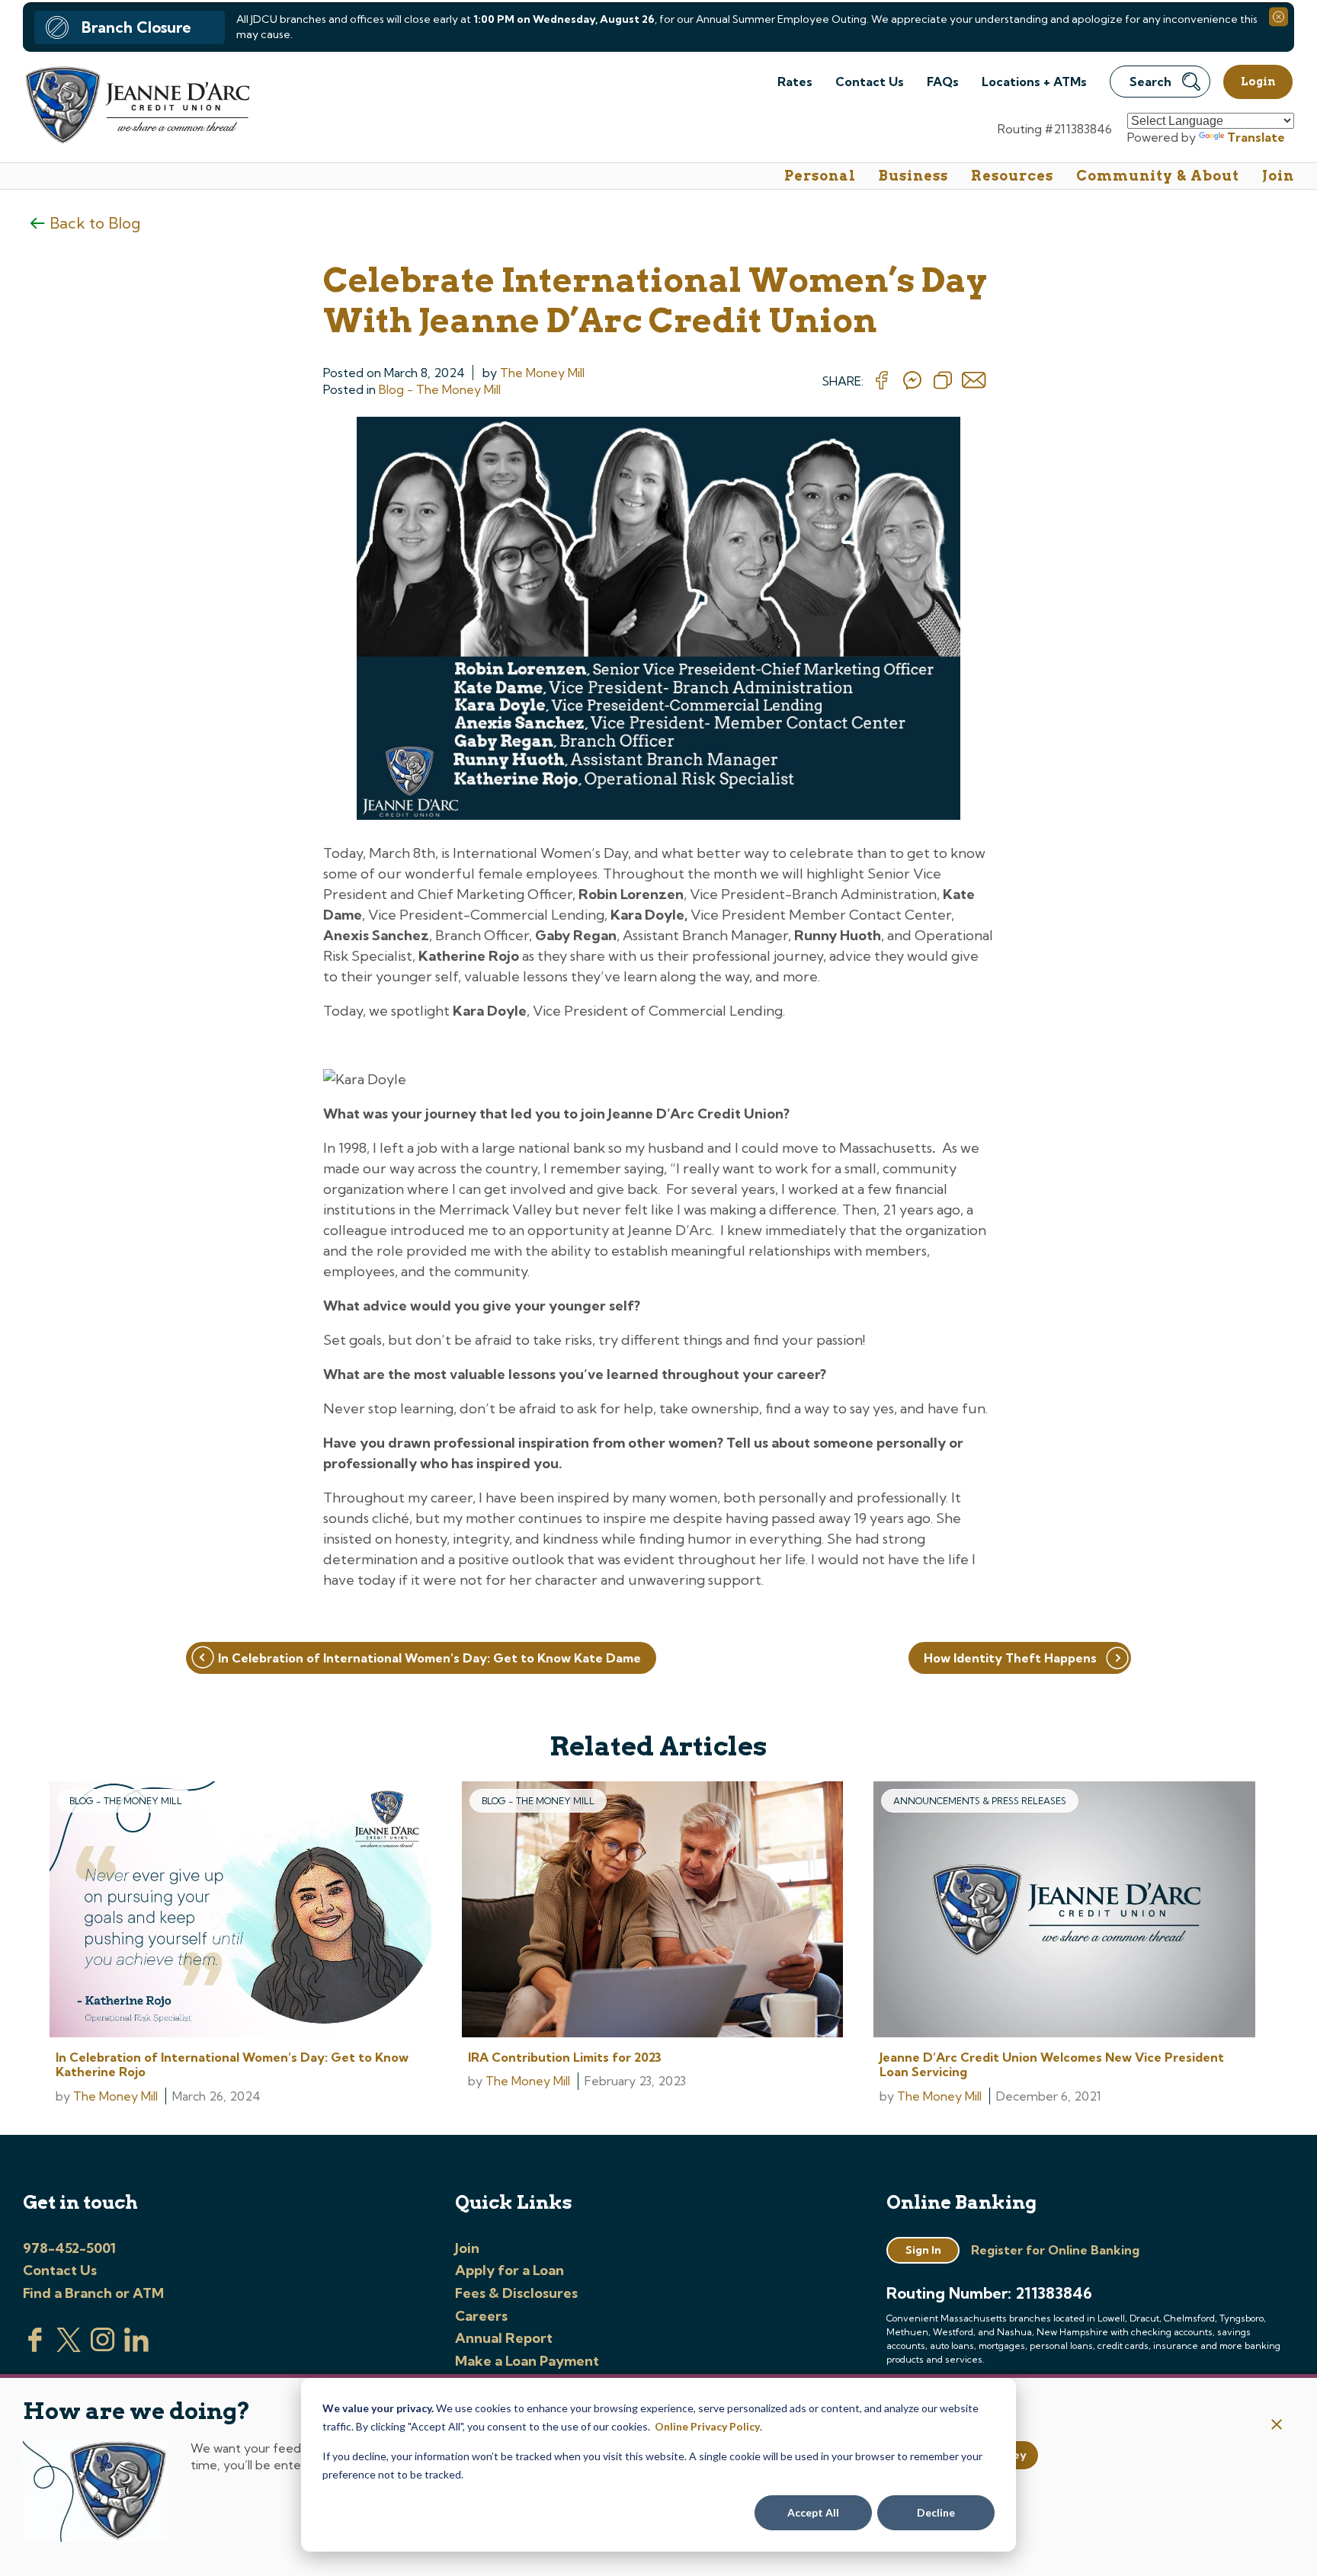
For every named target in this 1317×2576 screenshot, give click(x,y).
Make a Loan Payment (527, 2361)
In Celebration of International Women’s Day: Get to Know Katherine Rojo (232, 2064)
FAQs (943, 82)
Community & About (1158, 176)
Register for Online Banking (1055, 2250)
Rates (795, 82)
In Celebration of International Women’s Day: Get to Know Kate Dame (429, 1658)
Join (1278, 176)
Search (1150, 82)
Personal (820, 176)
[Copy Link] (943, 381)
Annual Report (504, 2338)
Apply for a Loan (509, 2270)
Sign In (923, 2250)
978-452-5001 (69, 2248)
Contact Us (870, 82)
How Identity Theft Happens (1010, 1658)
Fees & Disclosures (516, 2293)
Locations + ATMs (1034, 82)
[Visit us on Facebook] (35, 2347)
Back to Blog (95, 223)
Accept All (813, 2512)
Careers (481, 2316)
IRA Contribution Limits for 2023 (565, 2057)
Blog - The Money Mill (440, 389)
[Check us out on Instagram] (103, 2347)
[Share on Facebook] (882, 381)
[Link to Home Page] (136, 107)
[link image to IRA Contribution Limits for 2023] (653, 1911)
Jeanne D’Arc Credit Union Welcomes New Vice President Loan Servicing (1052, 2064)
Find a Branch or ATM (93, 2293)
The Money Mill (542, 373)
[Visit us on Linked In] (136, 2347)
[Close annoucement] (1277, 2426)
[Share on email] (974, 381)
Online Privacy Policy (707, 2426)
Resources (1012, 176)
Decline (936, 2512)
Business (913, 176)
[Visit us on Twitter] (69, 2347)
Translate (1256, 137)
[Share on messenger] (912, 381)
